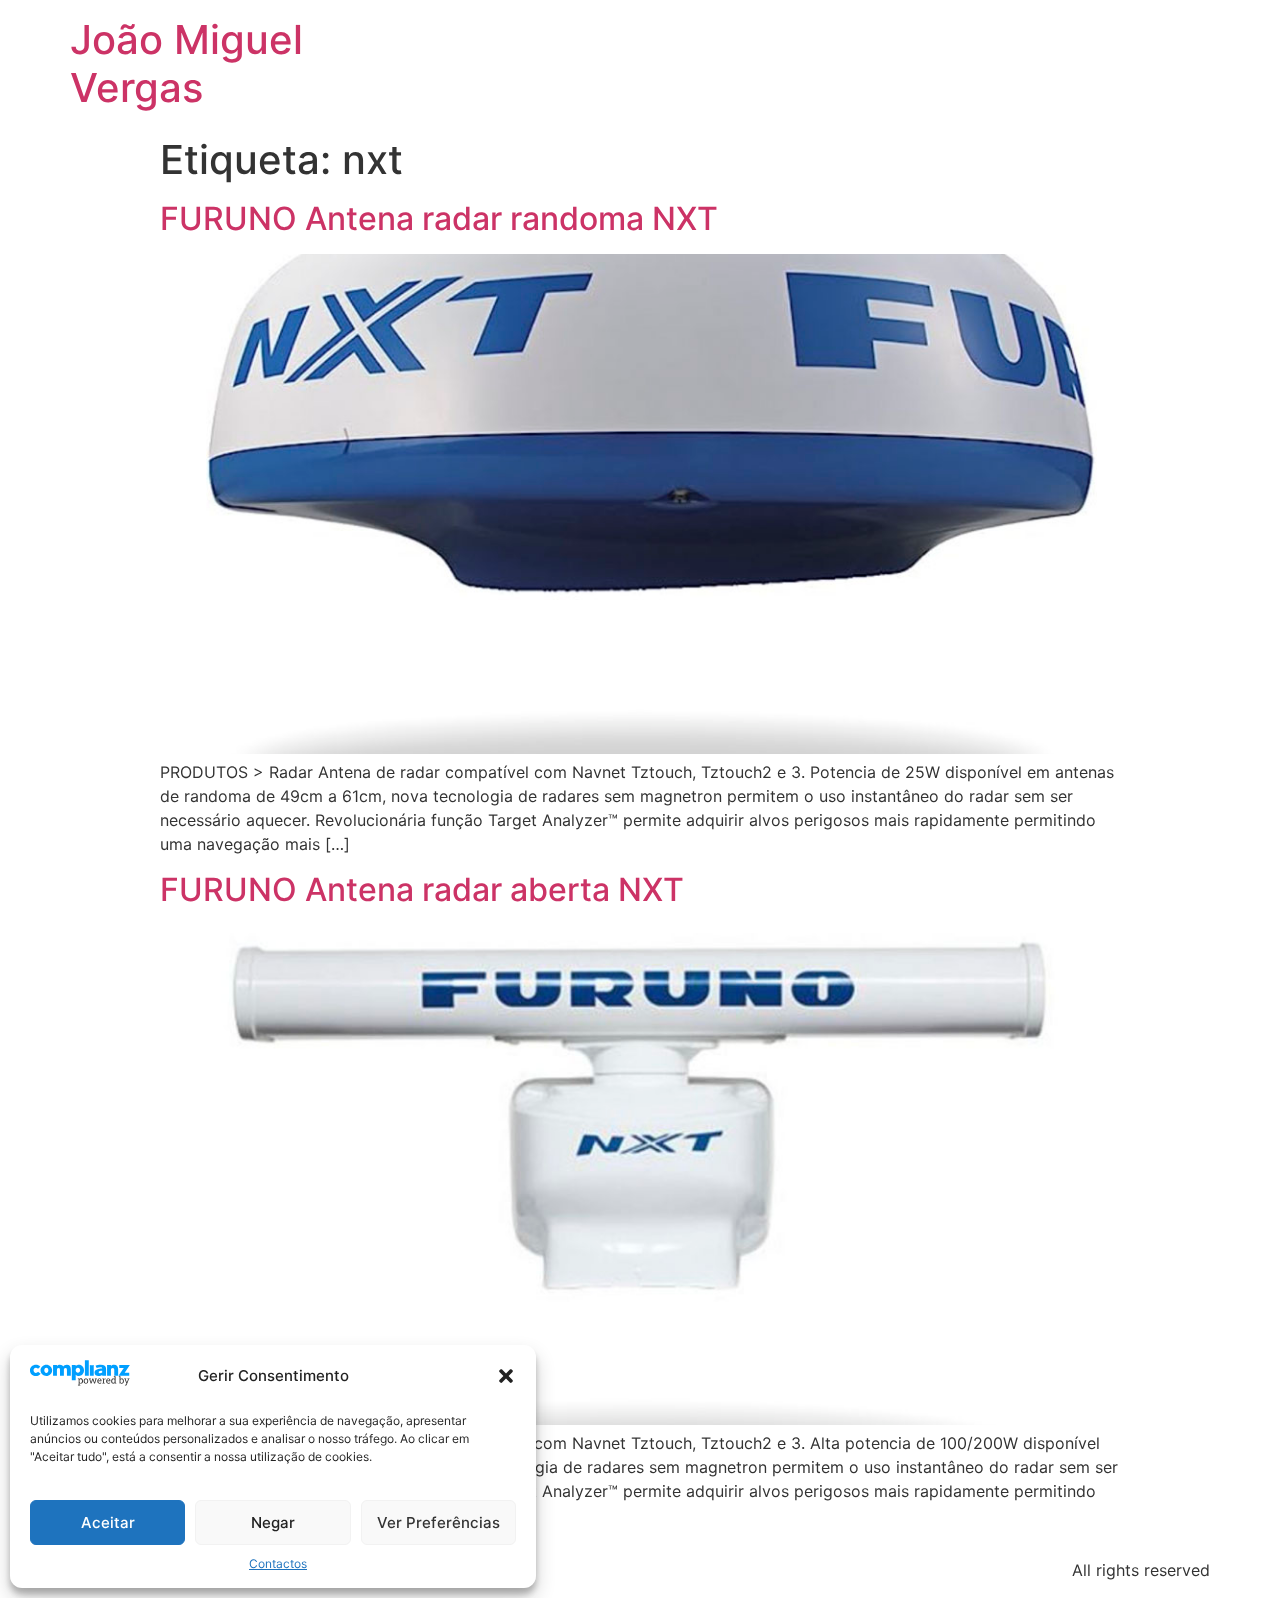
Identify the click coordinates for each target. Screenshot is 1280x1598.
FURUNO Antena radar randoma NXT (439, 218)
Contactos (278, 1563)
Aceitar (108, 1522)
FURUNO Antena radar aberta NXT (422, 889)
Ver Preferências (438, 1522)
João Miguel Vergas (186, 63)
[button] (506, 1376)
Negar (273, 1522)
